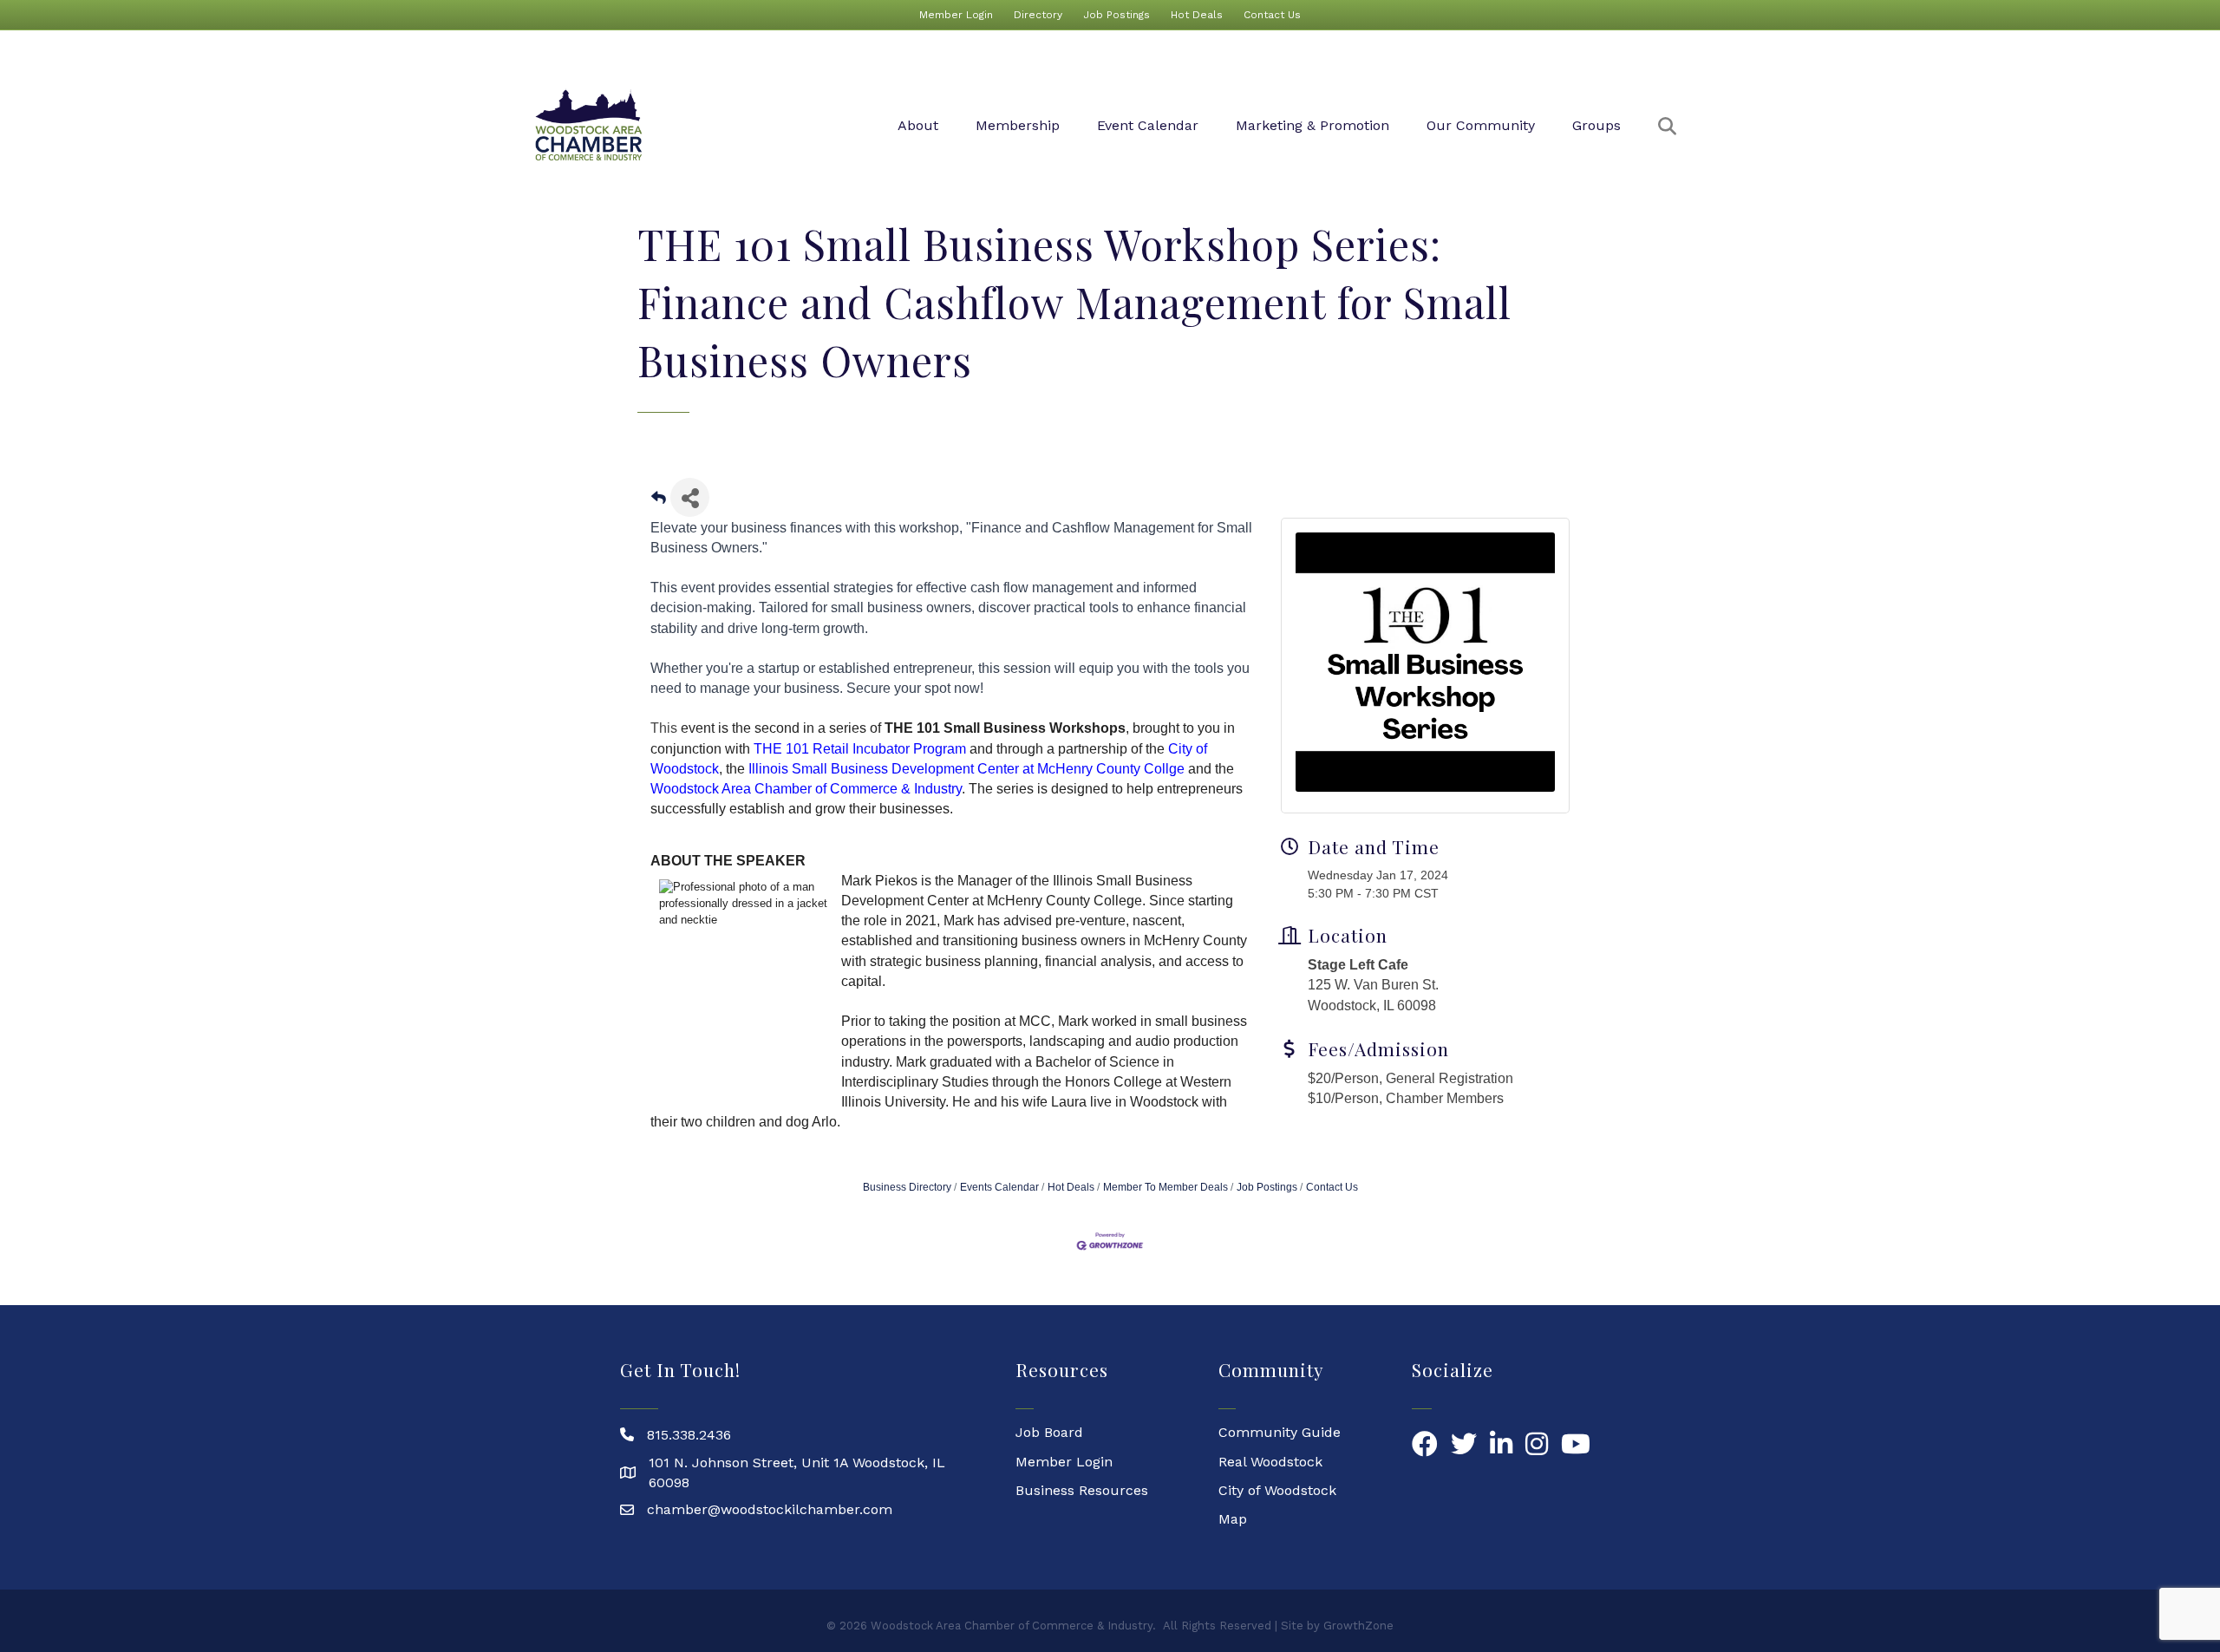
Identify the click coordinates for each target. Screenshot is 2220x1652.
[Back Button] (659, 503)
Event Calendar (1148, 125)
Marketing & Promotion (1312, 125)
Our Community (1481, 125)
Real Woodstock (1270, 1462)
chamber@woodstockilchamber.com (770, 1509)
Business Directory (907, 1187)
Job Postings (1117, 15)
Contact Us (1272, 15)
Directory (1038, 15)
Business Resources (1082, 1490)
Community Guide (1280, 1432)
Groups (1596, 125)
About (918, 125)
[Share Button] (690, 497)
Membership (1018, 125)
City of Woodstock (1277, 1490)
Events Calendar (999, 1187)
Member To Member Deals (1165, 1187)
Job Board (1049, 1432)
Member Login (956, 15)
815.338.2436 (689, 1435)
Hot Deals (1197, 15)
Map (1233, 1519)
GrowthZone (1358, 1626)
